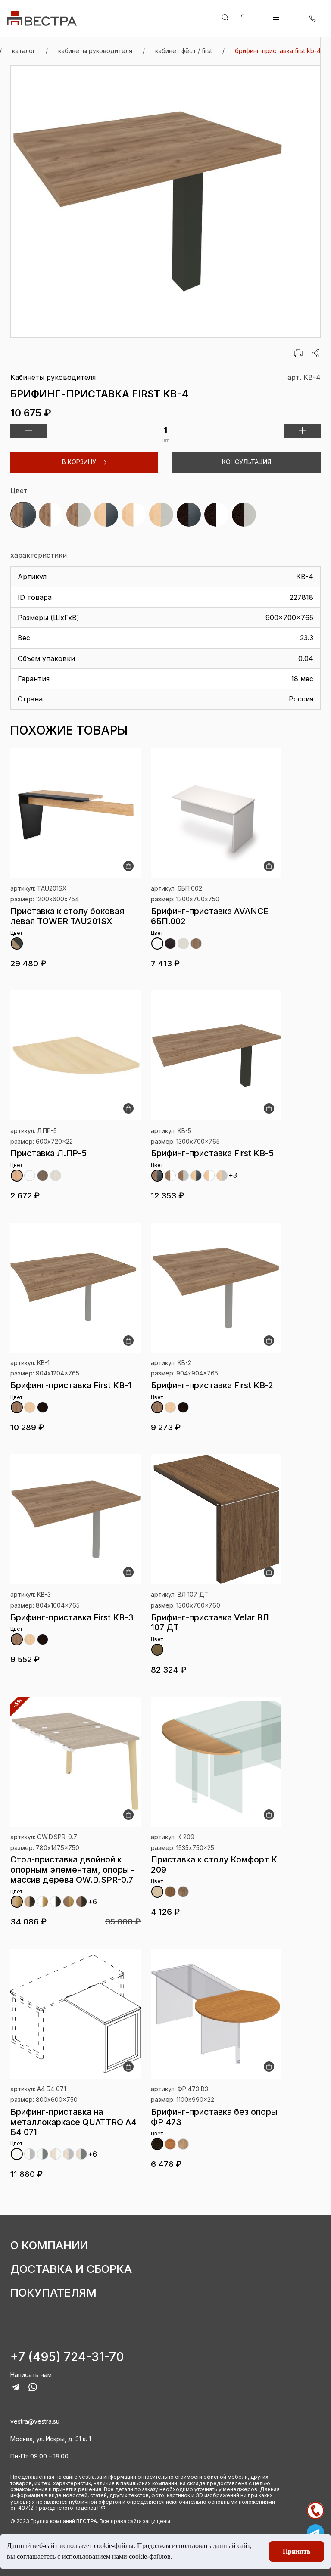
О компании (49, 2245)
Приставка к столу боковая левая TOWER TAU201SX (67, 916)
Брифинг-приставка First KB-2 (212, 1385)
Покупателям (53, 2293)
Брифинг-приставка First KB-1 (71, 1385)
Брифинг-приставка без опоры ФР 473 (214, 2117)
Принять (297, 2551)
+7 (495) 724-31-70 (67, 2357)
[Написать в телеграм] (315, 2533)
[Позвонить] (315, 2511)
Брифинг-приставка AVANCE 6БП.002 (210, 916)
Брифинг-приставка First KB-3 (72, 1617)
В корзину (79, 462)
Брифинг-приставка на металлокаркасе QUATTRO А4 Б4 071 (73, 2122)
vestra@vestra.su (35, 2421)
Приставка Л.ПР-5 (48, 1153)
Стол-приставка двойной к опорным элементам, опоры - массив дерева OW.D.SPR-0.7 (72, 1870)
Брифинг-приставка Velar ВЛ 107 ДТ (210, 1622)
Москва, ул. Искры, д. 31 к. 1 (51, 2439)
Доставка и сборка (71, 2269)
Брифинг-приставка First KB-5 (212, 1153)
